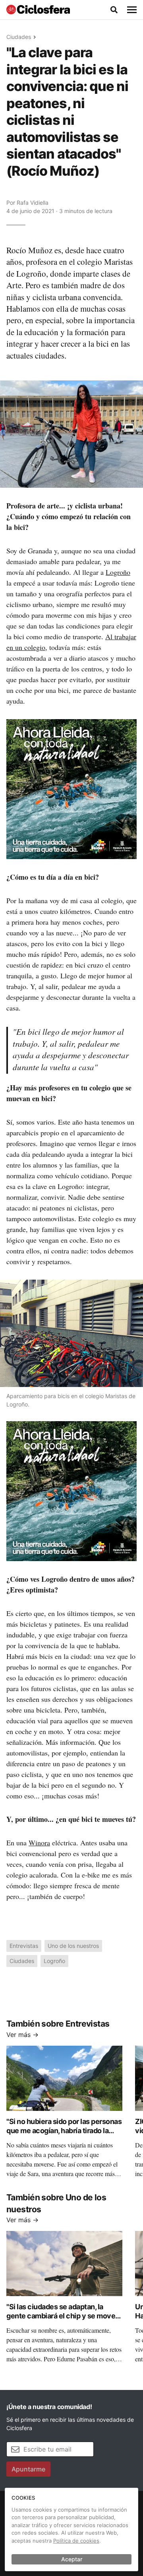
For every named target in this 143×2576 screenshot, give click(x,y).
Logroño (118, 572)
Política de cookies (76, 2541)
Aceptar (72, 2559)
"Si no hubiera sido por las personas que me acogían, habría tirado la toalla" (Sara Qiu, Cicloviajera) (64, 2130)
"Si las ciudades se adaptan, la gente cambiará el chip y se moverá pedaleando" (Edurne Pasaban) (64, 2316)
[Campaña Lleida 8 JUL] (71, 789)
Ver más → (22, 2035)
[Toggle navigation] (132, 10)
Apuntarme (28, 2469)
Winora (39, 1843)
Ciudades (19, 37)
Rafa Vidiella (33, 203)
